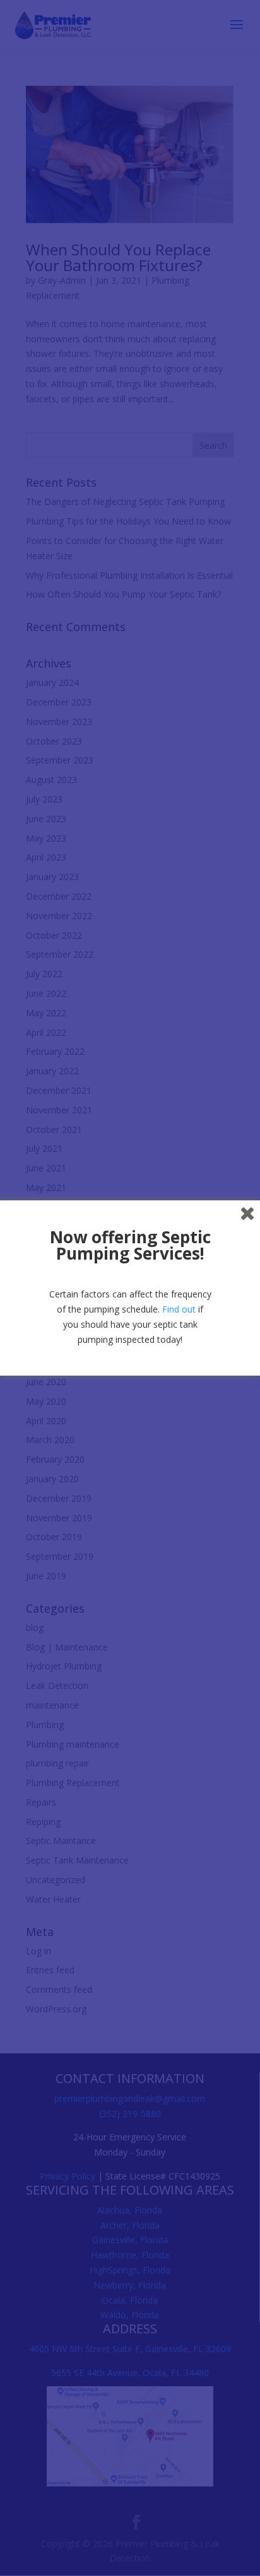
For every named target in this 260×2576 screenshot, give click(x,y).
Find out (179, 1309)
